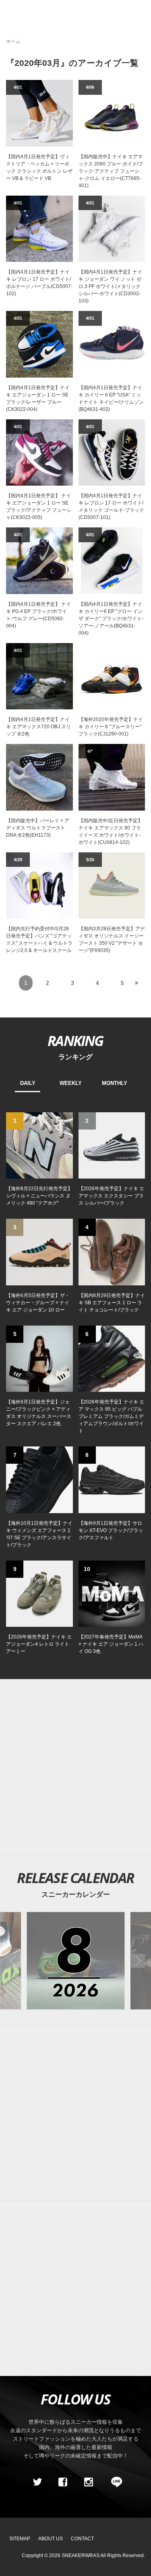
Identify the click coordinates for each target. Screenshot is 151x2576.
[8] (112, 1479)
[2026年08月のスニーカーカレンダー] (75, 1960)
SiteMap (20, 2539)
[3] (39, 1252)
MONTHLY (115, 1083)
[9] (39, 1593)
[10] (112, 1593)
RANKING (75, 1040)
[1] (39, 1145)
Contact (82, 2539)
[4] (112, 1252)
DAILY (28, 1083)
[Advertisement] (75, 2113)
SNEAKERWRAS (81, 2556)
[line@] (114, 2482)
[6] (112, 1358)
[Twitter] (37, 2482)
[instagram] (89, 2482)
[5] (39, 1358)
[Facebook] (63, 2482)
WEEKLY (71, 1083)
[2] (112, 1145)
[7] (39, 1479)
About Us (51, 2539)
